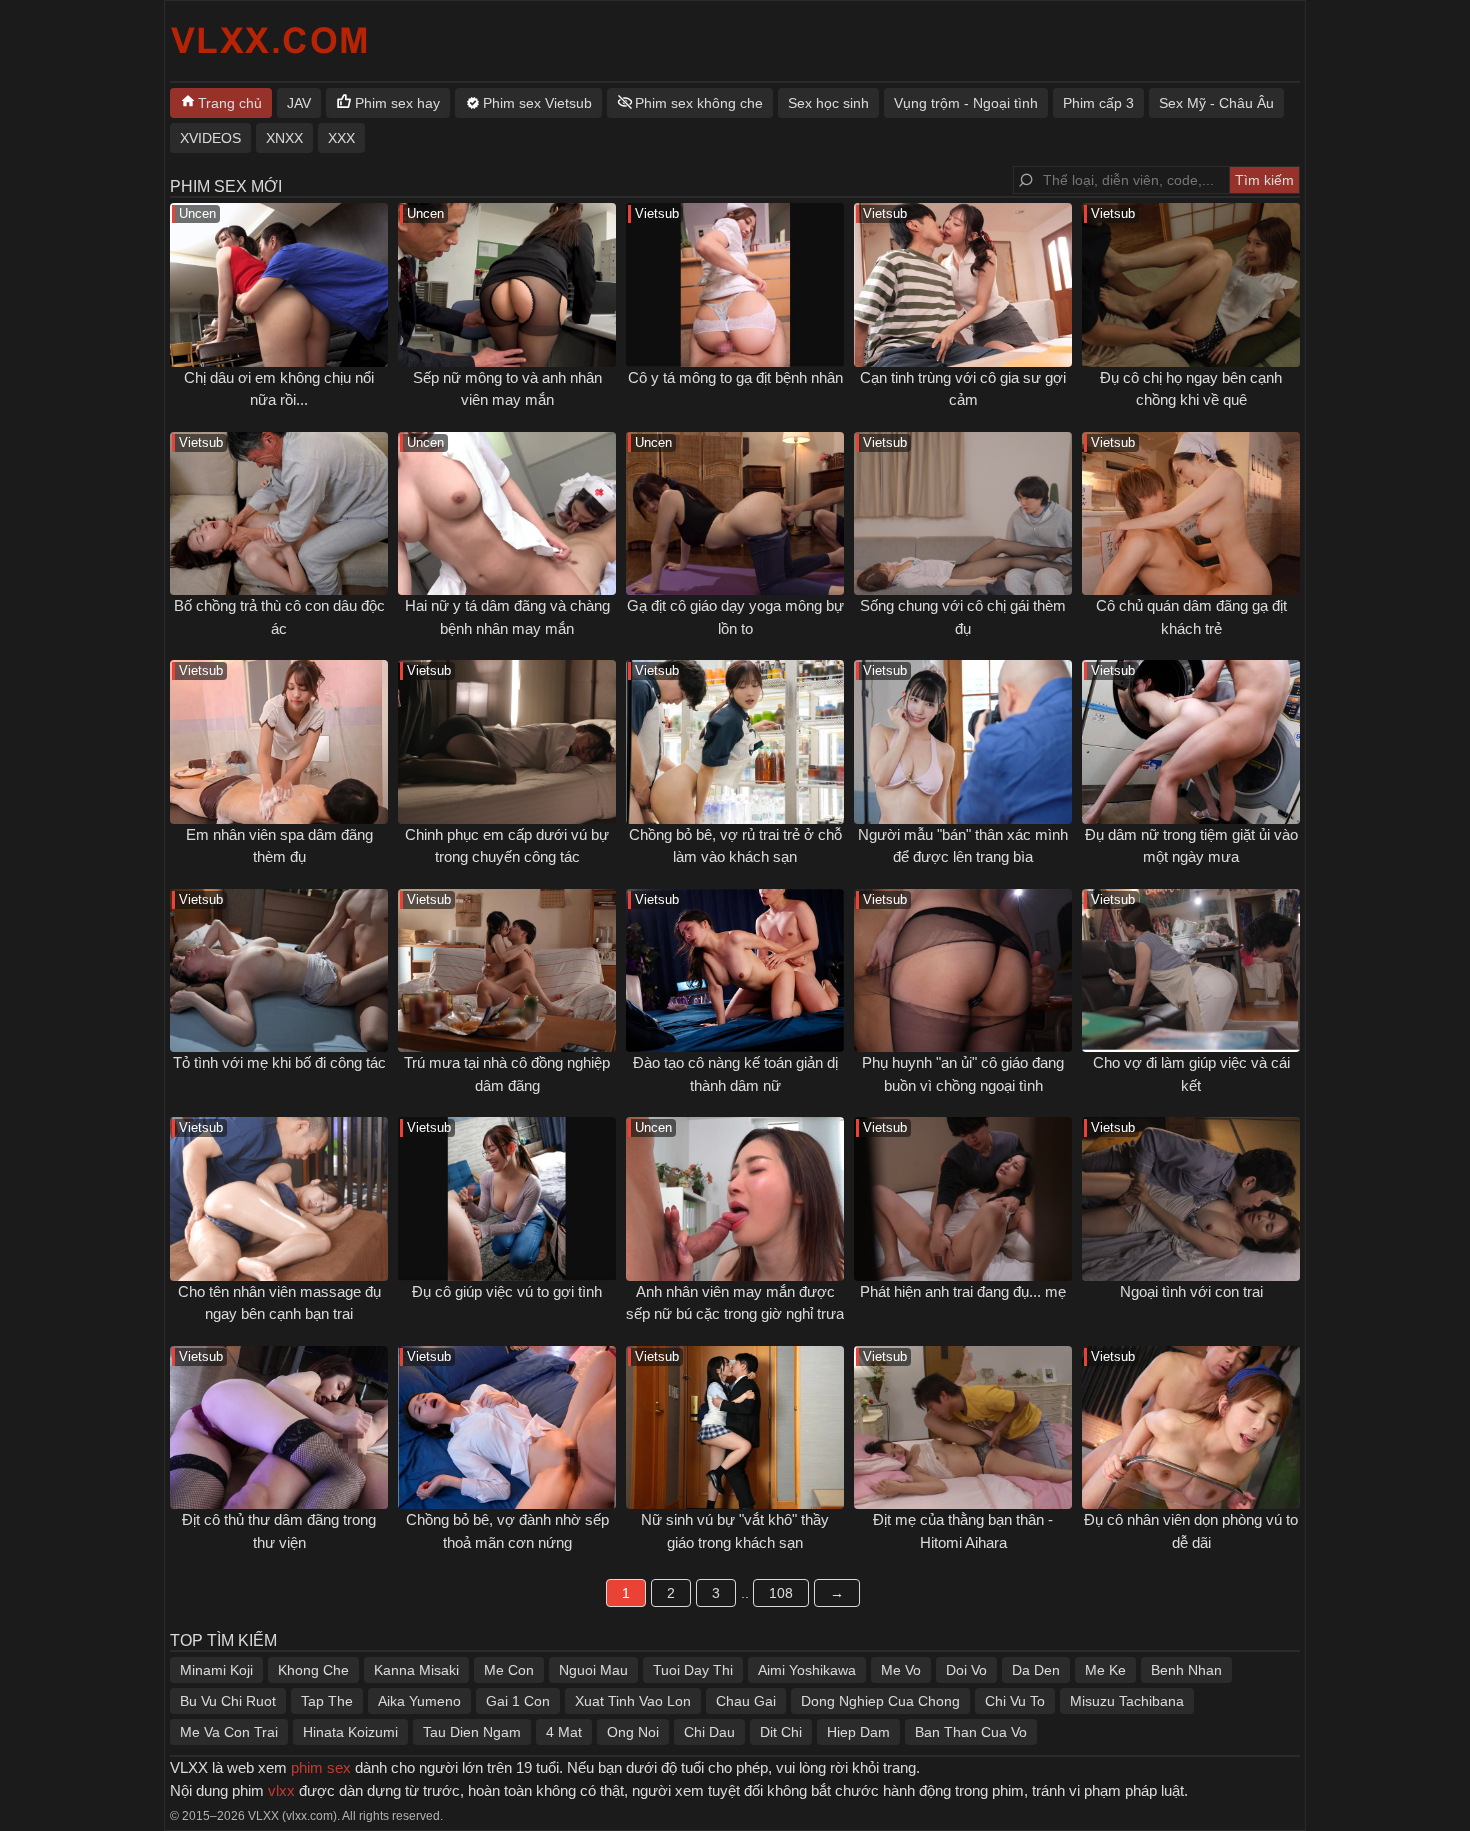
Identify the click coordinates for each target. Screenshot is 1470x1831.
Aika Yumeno (419, 1701)
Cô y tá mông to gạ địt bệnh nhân (735, 377)
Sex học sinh (828, 103)
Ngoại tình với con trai (1191, 1291)
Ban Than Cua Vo (971, 1732)
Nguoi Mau (593, 1670)
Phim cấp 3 (1098, 103)
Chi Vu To (1015, 1701)
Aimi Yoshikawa (807, 1670)
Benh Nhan (1186, 1670)
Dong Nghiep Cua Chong (880, 1701)
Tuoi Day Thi (693, 1670)
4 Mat (564, 1732)
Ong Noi (633, 1732)
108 (781, 1593)
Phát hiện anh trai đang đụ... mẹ (963, 1291)
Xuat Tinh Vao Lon (633, 1701)
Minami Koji (216, 1670)
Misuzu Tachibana (1127, 1701)
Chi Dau (709, 1732)
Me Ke (1105, 1670)
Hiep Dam (858, 1732)
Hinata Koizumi (350, 1732)
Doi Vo (966, 1670)
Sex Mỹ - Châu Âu (1216, 103)
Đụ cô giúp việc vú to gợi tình (507, 1291)
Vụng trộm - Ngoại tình (966, 103)
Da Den (1036, 1670)
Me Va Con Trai (229, 1732)
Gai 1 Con (518, 1701)
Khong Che (313, 1670)
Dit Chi (781, 1732)
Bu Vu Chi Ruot (228, 1701)
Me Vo (901, 1670)
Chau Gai (746, 1701)
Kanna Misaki (416, 1670)
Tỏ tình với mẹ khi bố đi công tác (279, 1062)
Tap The (327, 1701)
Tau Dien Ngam (472, 1732)
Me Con (509, 1670)
